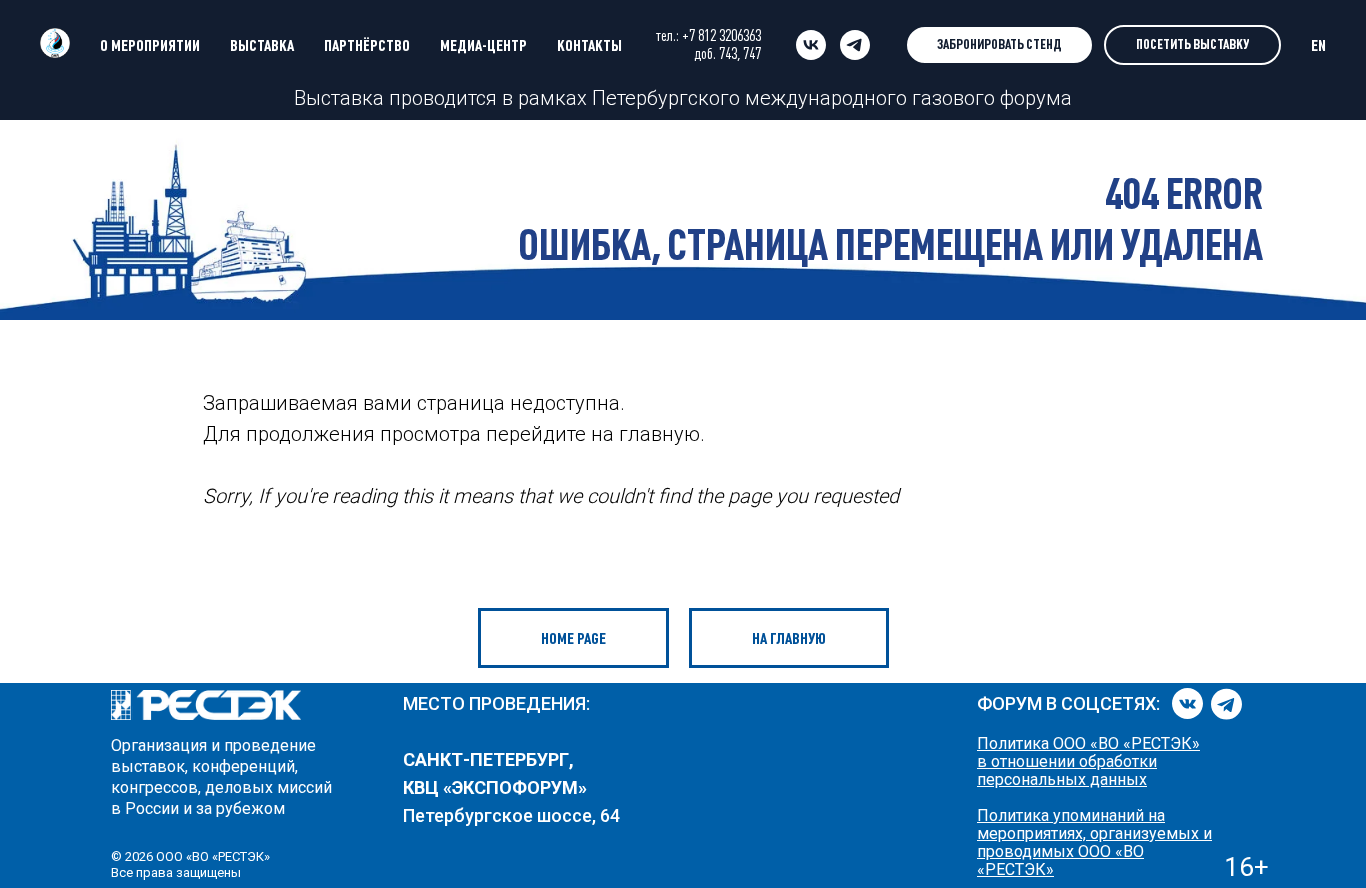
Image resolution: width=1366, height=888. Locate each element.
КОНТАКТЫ (589, 45)
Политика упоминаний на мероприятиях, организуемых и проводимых (1094, 833)
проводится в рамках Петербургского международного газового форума (728, 98)
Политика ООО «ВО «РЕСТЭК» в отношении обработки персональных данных (1088, 761)
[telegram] (855, 45)
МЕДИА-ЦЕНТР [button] (483, 45)
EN (1318, 45)
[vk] (811, 45)
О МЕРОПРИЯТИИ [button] (150, 45)
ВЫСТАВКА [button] (262, 45)
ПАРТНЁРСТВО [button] (367, 45)
